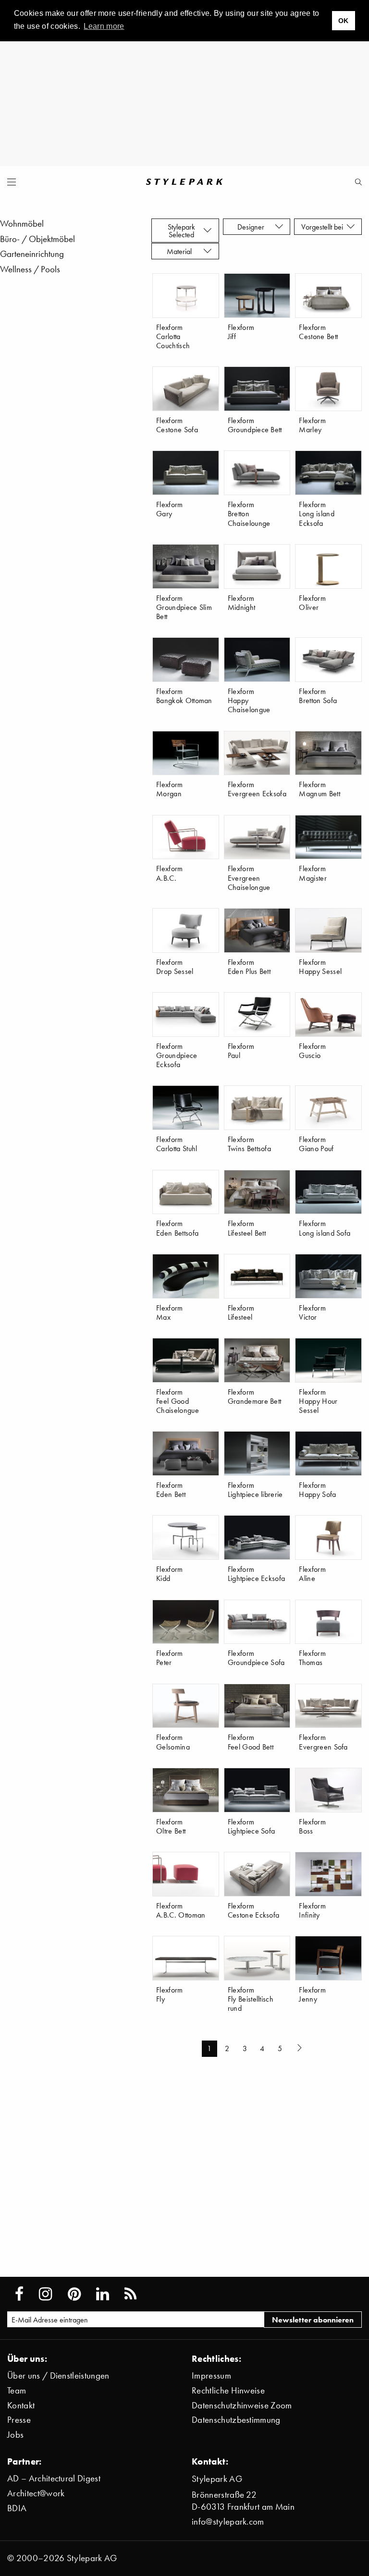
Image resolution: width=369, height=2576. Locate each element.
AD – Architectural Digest (54, 2478)
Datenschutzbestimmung (236, 2420)
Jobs (15, 2435)
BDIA (17, 2508)
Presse (19, 2420)
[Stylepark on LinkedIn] (103, 2294)
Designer (253, 227)
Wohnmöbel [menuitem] (22, 224)
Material (181, 251)
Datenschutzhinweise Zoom (242, 2405)
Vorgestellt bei (324, 227)
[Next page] (301, 2049)
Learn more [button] (104, 26)
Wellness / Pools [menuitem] (30, 269)
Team (17, 2390)
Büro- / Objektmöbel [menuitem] (37, 239)
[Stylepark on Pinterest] (74, 2294)
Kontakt (21, 2405)
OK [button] (344, 21)
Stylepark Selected (181, 231)
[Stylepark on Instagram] (45, 2294)
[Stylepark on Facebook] (19, 2294)
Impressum (211, 2376)
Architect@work (36, 2493)
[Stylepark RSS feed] (130, 2294)
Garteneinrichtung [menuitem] (32, 254)
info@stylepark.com (228, 2521)
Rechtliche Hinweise (228, 2390)
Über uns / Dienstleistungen (58, 2376)
